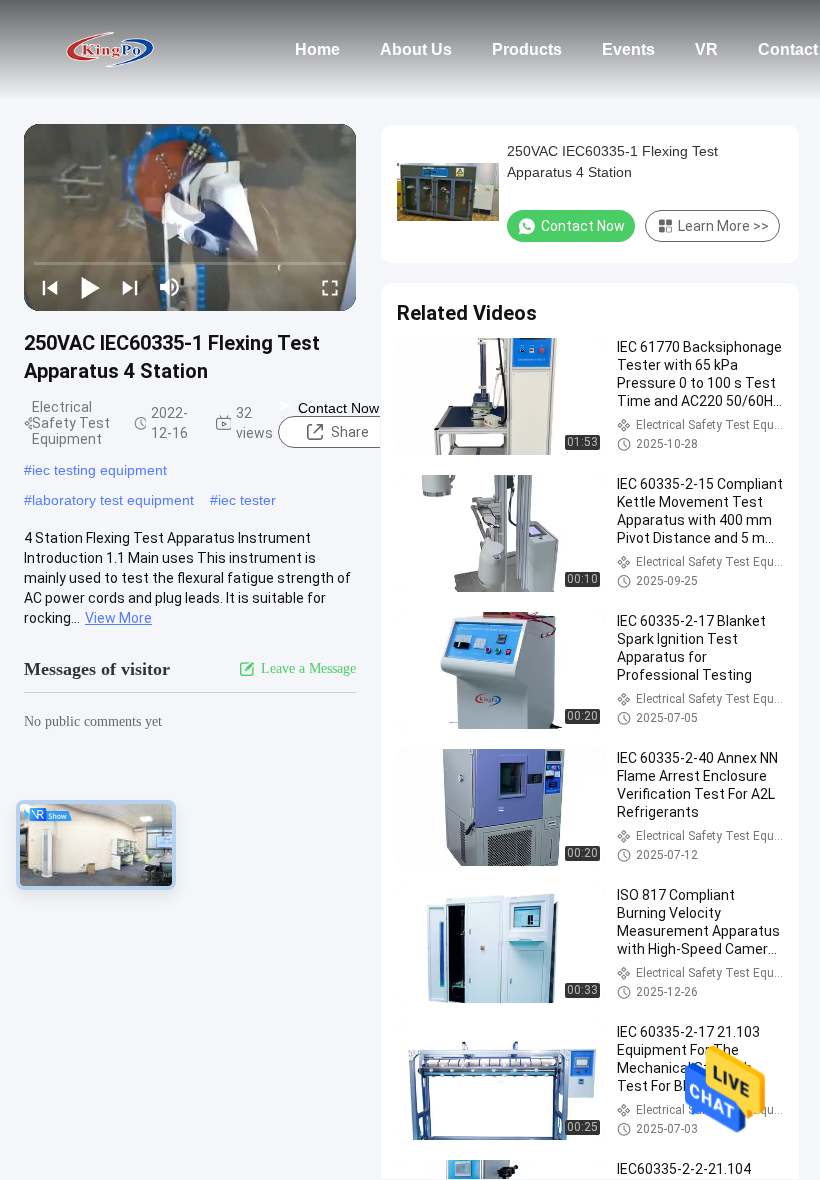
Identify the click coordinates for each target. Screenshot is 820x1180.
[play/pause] (90, 287)
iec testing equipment (99, 470)
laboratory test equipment (113, 500)
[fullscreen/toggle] (330, 287)
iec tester (247, 500)
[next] (130, 287)
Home (317, 49)
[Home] (110, 50)
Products (527, 49)
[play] (190, 217)
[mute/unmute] (170, 287)
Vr (706, 49)
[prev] (50, 287)
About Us (416, 49)
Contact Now (338, 408)
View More (118, 618)
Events (628, 49)
